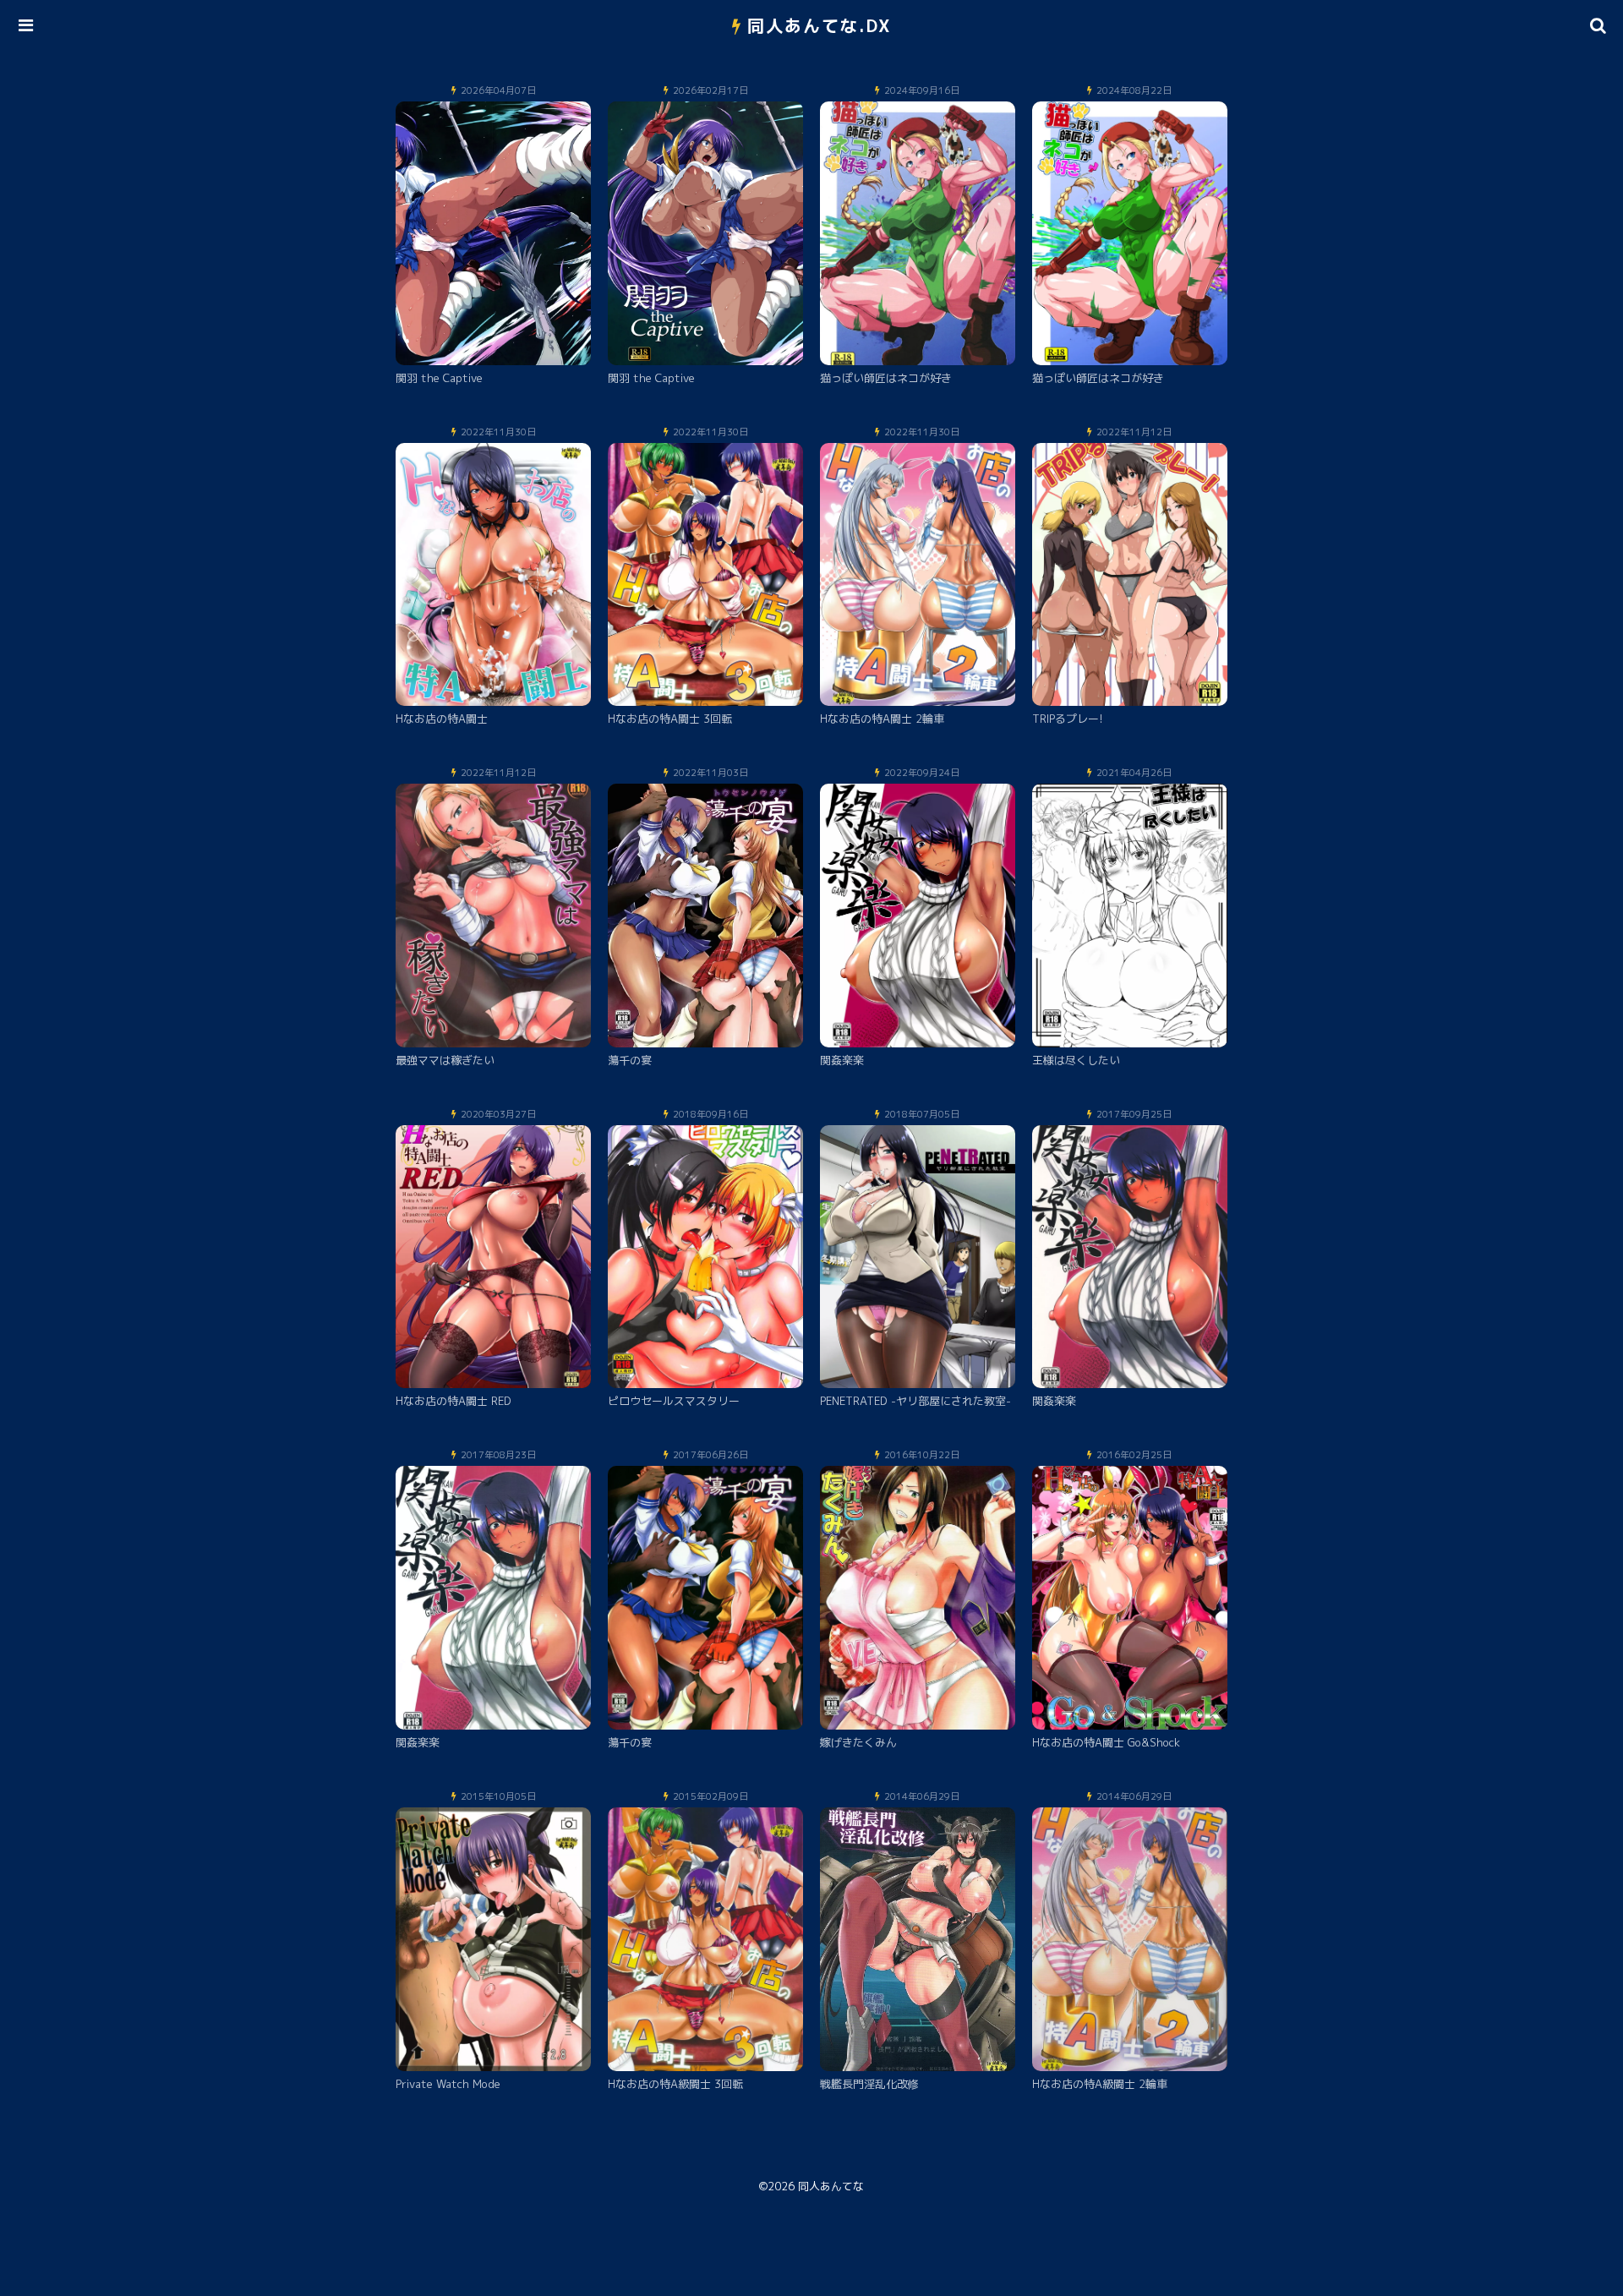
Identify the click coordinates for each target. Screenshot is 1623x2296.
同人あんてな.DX (820, 25)
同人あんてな (831, 2186)
